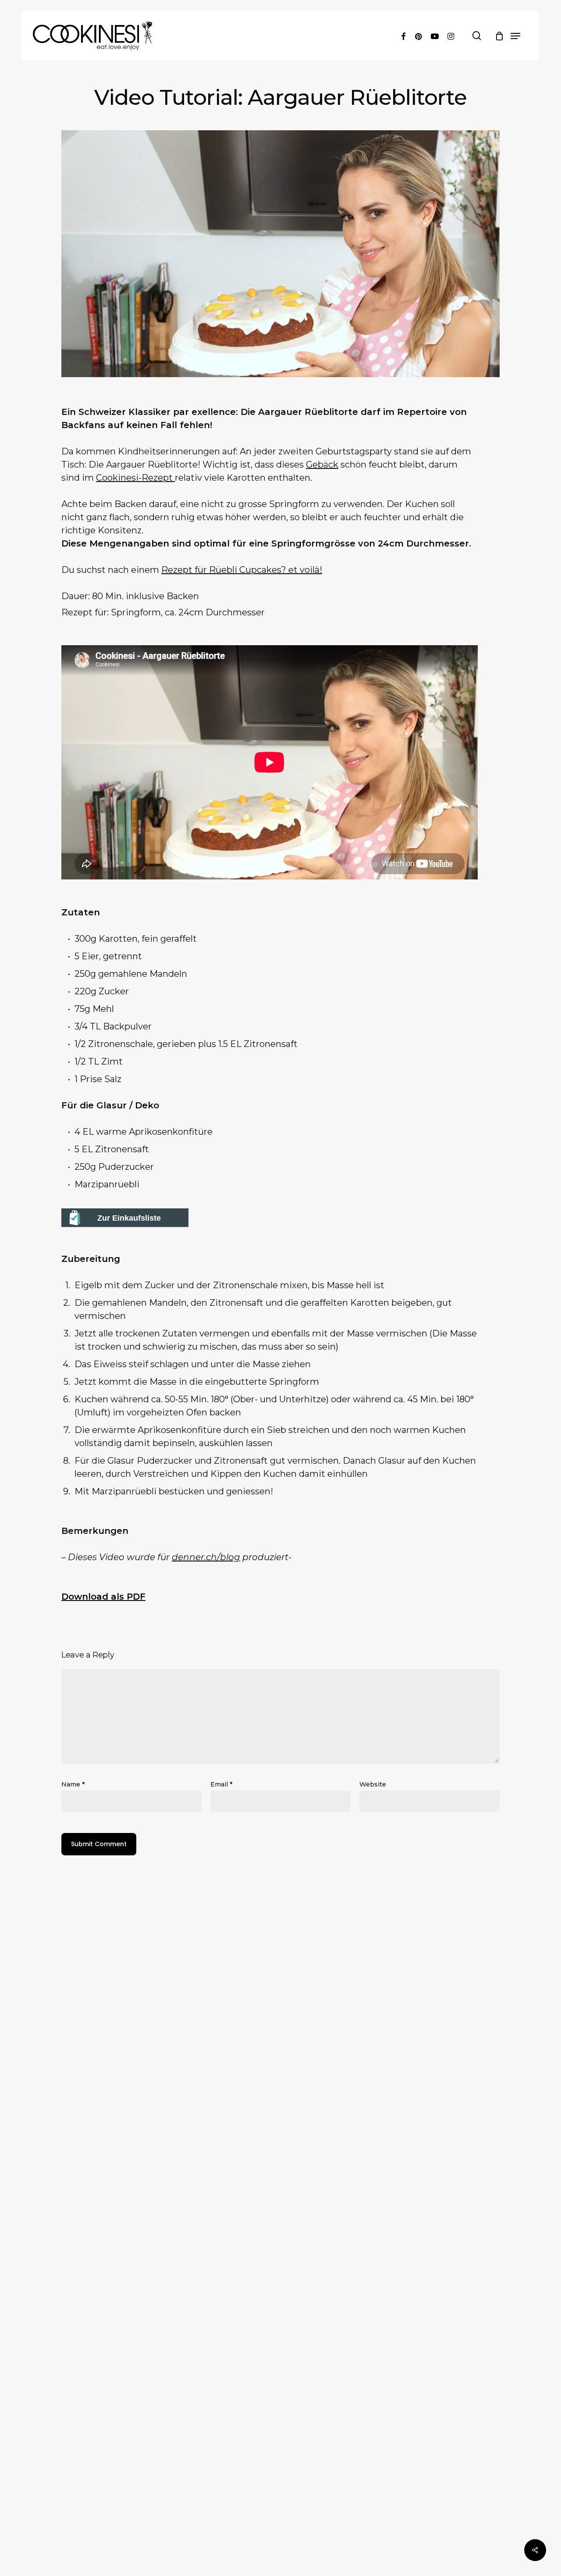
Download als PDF (103, 1597)
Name (73, 1784)
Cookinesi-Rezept (135, 478)
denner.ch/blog (206, 1557)
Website (373, 1784)
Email (221, 1784)
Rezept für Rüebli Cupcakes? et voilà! (242, 570)
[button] (515, 36)
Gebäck (322, 464)
